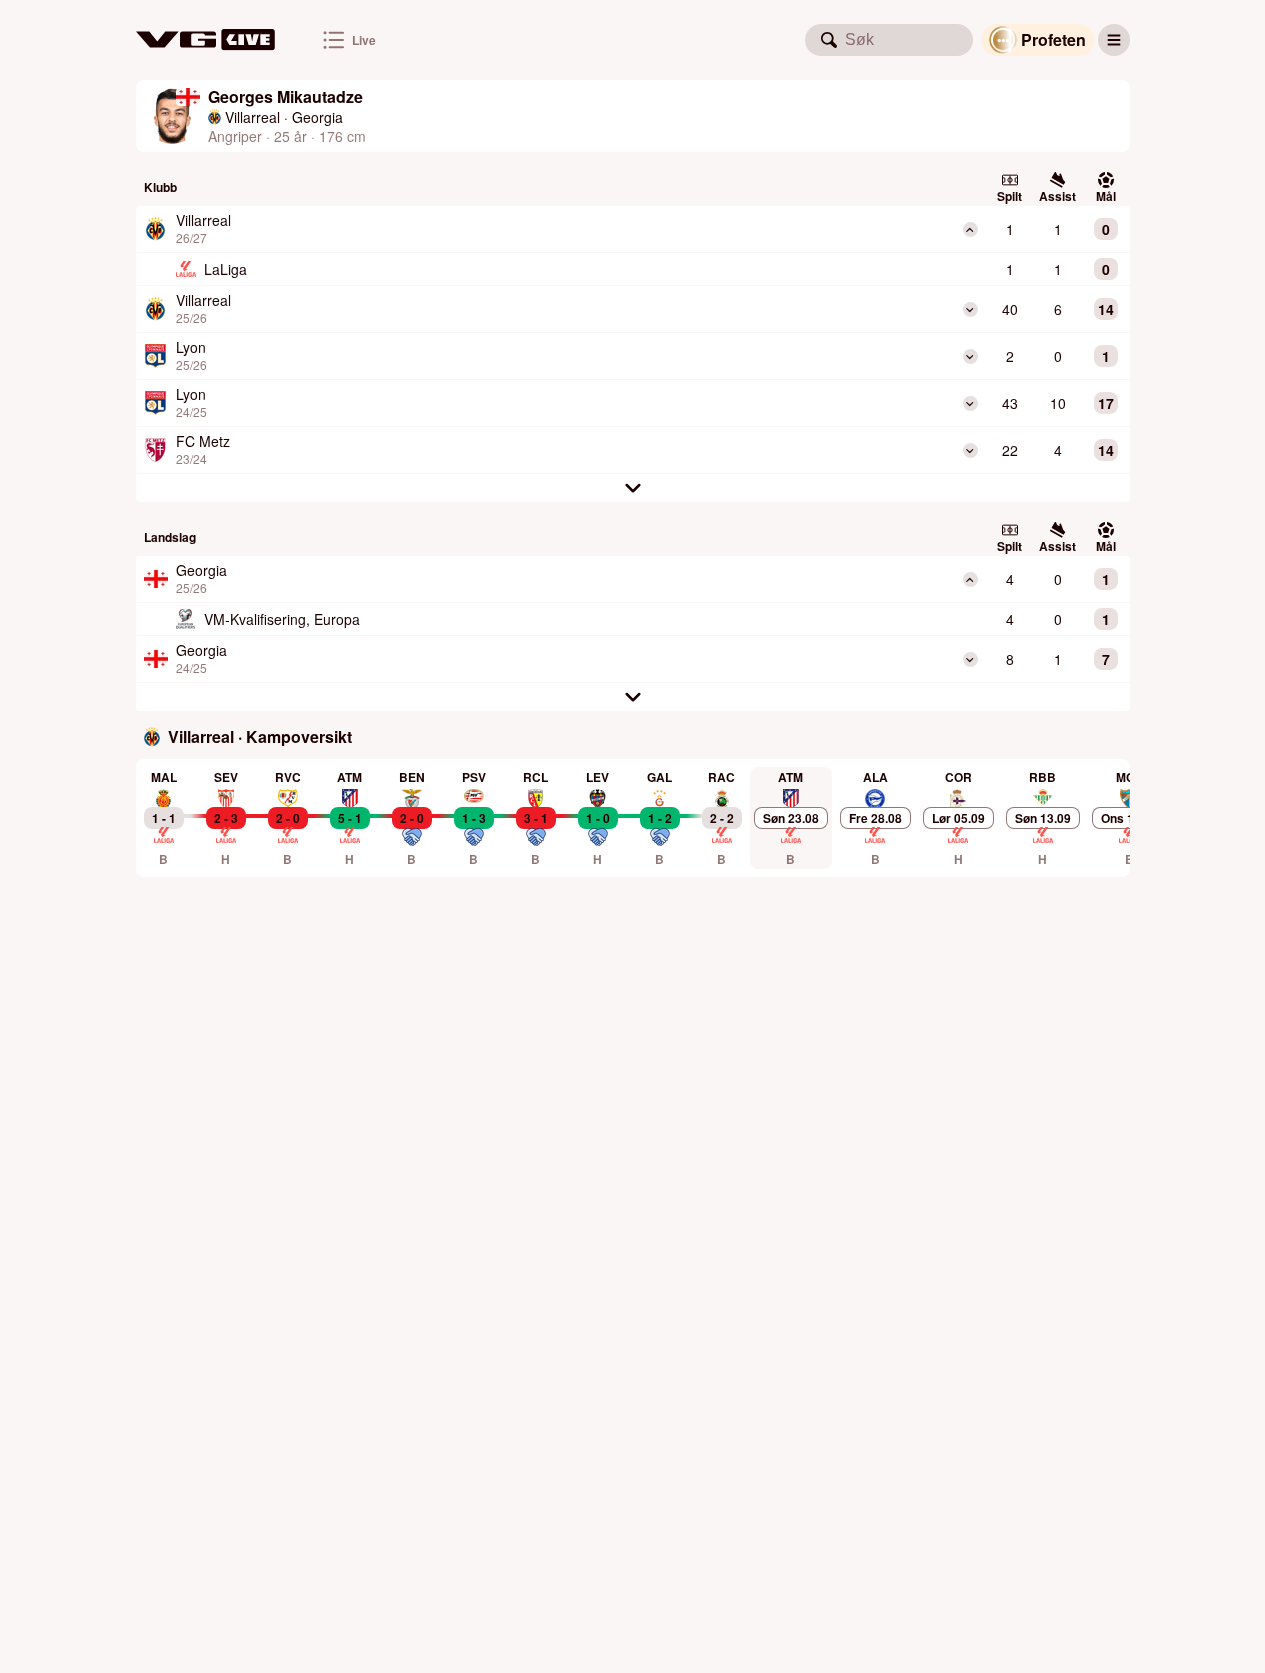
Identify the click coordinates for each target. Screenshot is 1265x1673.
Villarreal (252, 117)
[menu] (1114, 40)
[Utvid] (970, 309)
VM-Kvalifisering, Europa (282, 619)
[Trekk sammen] (970, 229)
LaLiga (225, 269)
